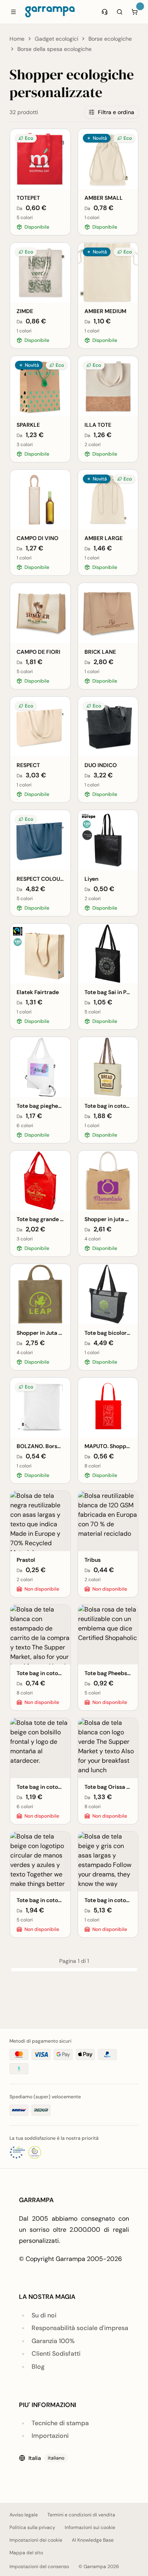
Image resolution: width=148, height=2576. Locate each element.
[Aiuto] (105, 12)
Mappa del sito (26, 2553)
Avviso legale (24, 2515)
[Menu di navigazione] (13, 12)
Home (17, 39)
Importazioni (50, 2436)
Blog (38, 2367)
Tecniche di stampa (60, 2423)
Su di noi (44, 2315)
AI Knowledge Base (93, 2540)
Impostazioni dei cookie (36, 2540)
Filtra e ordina (116, 112)
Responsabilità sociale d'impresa (80, 2328)
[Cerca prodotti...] (120, 12)
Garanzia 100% (53, 2341)
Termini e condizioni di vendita (81, 2515)
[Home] (50, 12)
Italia (46, 2458)
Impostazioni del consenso (39, 2567)
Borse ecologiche (110, 39)
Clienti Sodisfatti (56, 2354)
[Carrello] (135, 12)
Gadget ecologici (56, 39)
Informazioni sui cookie (90, 2527)
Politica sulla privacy (32, 2527)
